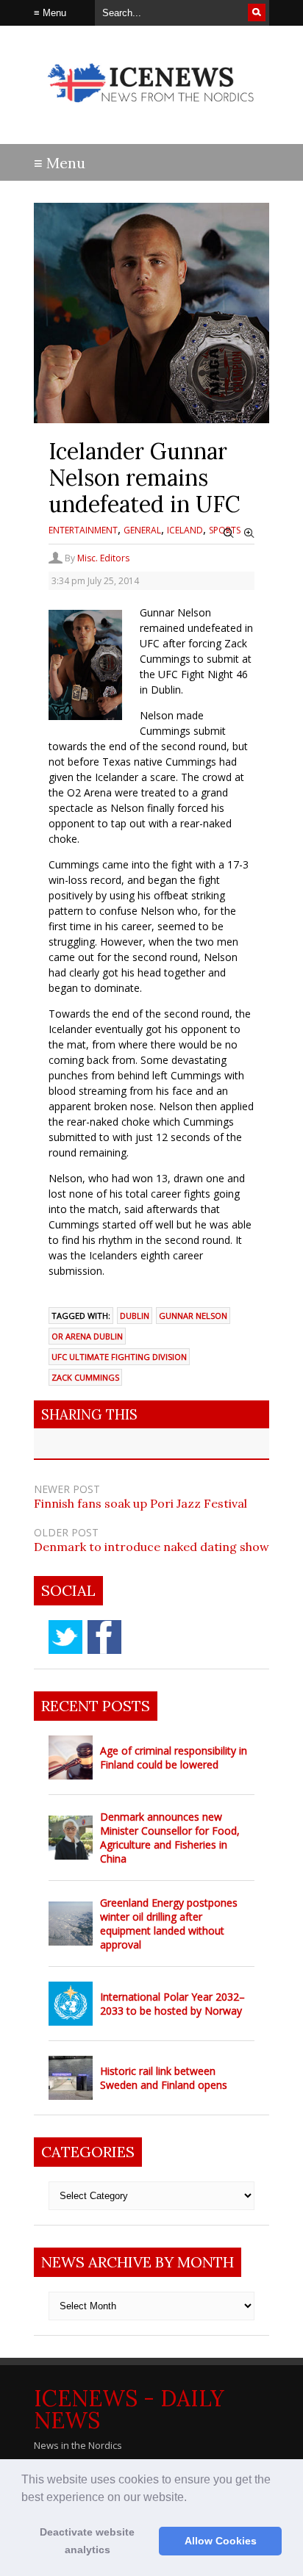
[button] (192, 2498)
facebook (104, 1637)
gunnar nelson (193, 1316)
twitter (65, 1637)
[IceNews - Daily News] (151, 110)
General (142, 530)
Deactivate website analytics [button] (87, 2541)
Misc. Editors (103, 558)
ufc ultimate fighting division (119, 1357)
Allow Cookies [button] (221, 2541)
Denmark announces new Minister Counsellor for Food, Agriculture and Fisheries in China (170, 1838)
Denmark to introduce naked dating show (151, 1547)
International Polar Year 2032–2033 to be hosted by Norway (172, 2004)
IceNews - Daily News (129, 2409)
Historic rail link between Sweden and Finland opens (164, 2078)
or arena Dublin (87, 1336)
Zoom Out (229, 533)
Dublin (135, 1316)
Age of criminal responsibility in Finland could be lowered (174, 1757)
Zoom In (249, 533)
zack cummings (85, 1377)
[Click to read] (71, 1757)
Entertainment (83, 530)
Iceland (185, 530)
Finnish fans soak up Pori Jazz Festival (140, 1503)
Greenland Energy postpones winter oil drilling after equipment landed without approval (169, 1924)
